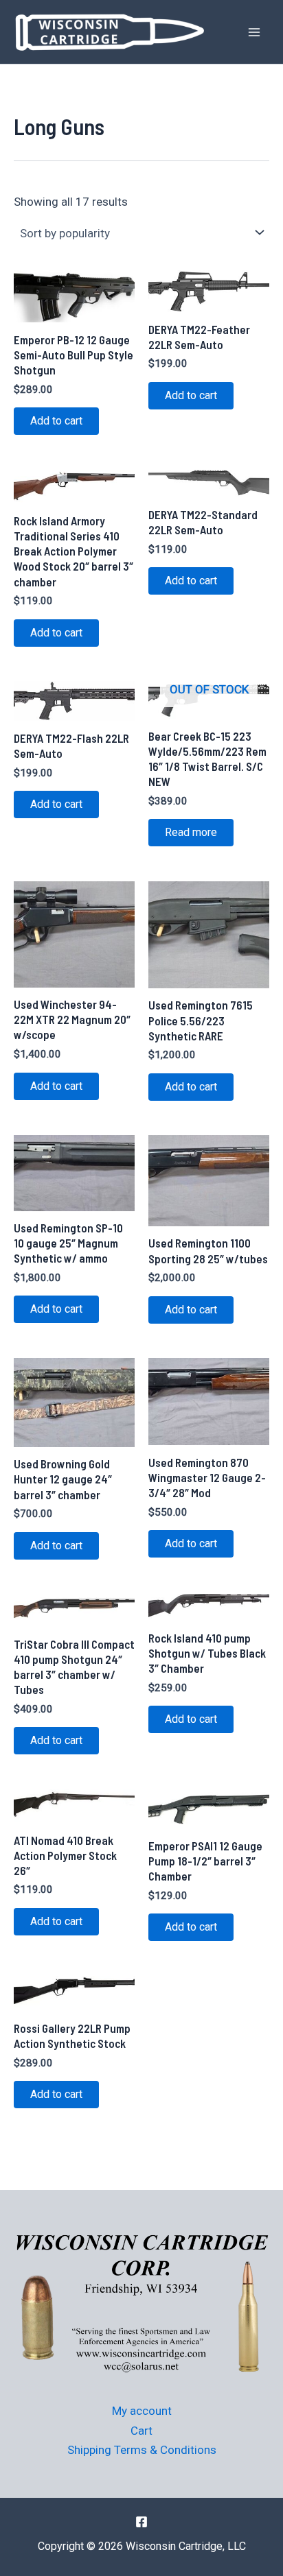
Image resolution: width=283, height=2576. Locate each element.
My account (142, 2411)
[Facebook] (141, 2522)
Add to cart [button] (56, 421)
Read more (191, 832)
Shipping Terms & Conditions (142, 2450)
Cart (141, 2431)
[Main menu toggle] (254, 32)
